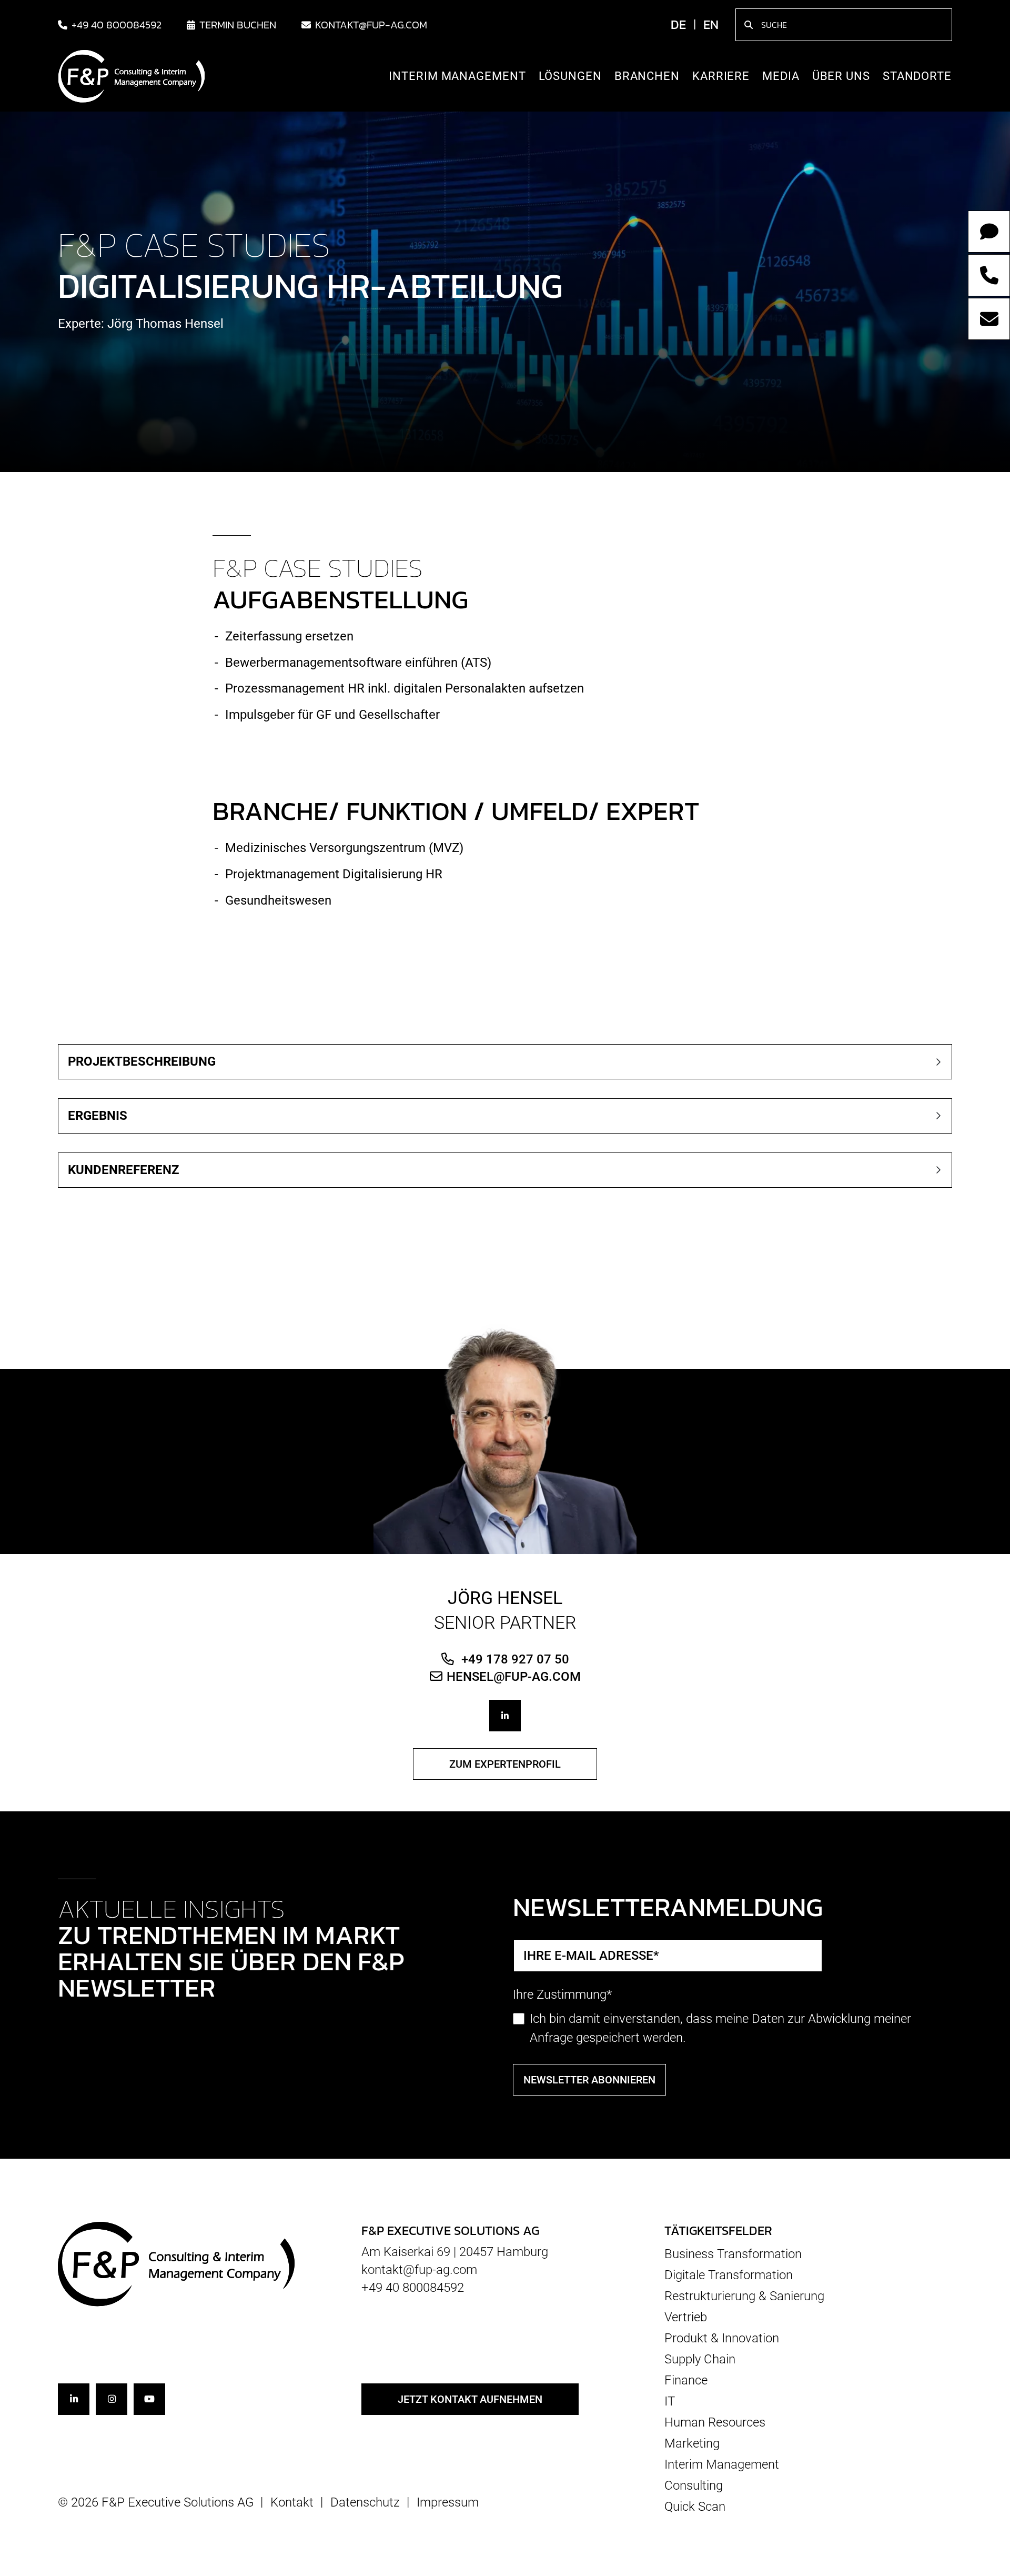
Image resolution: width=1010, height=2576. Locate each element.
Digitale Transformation (729, 2275)
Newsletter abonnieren (589, 2080)
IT (670, 2401)
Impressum (448, 2502)
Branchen (647, 76)
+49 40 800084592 (117, 25)
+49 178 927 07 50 (514, 1659)
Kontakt (292, 2502)
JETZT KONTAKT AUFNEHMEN (470, 2399)
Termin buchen (238, 25)
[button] (505, 1062)
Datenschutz (365, 2502)
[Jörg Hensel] (505, 1438)
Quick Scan (695, 2506)
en (711, 24)
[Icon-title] (74, 2399)
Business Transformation (733, 2254)
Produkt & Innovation (722, 2338)
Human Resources (715, 2422)
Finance (686, 2380)
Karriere (721, 76)
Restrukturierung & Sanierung (744, 2296)
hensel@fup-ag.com (514, 1676)
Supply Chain (700, 2359)
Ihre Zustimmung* (562, 1994)
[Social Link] (505, 1716)
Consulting (694, 2485)
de (678, 24)
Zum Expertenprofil (505, 1764)
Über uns (841, 76)
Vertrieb (686, 2317)
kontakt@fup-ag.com (371, 25)
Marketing (692, 2443)
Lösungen (570, 76)
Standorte (917, 76)
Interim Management (457, 76)
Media (781, 76)
